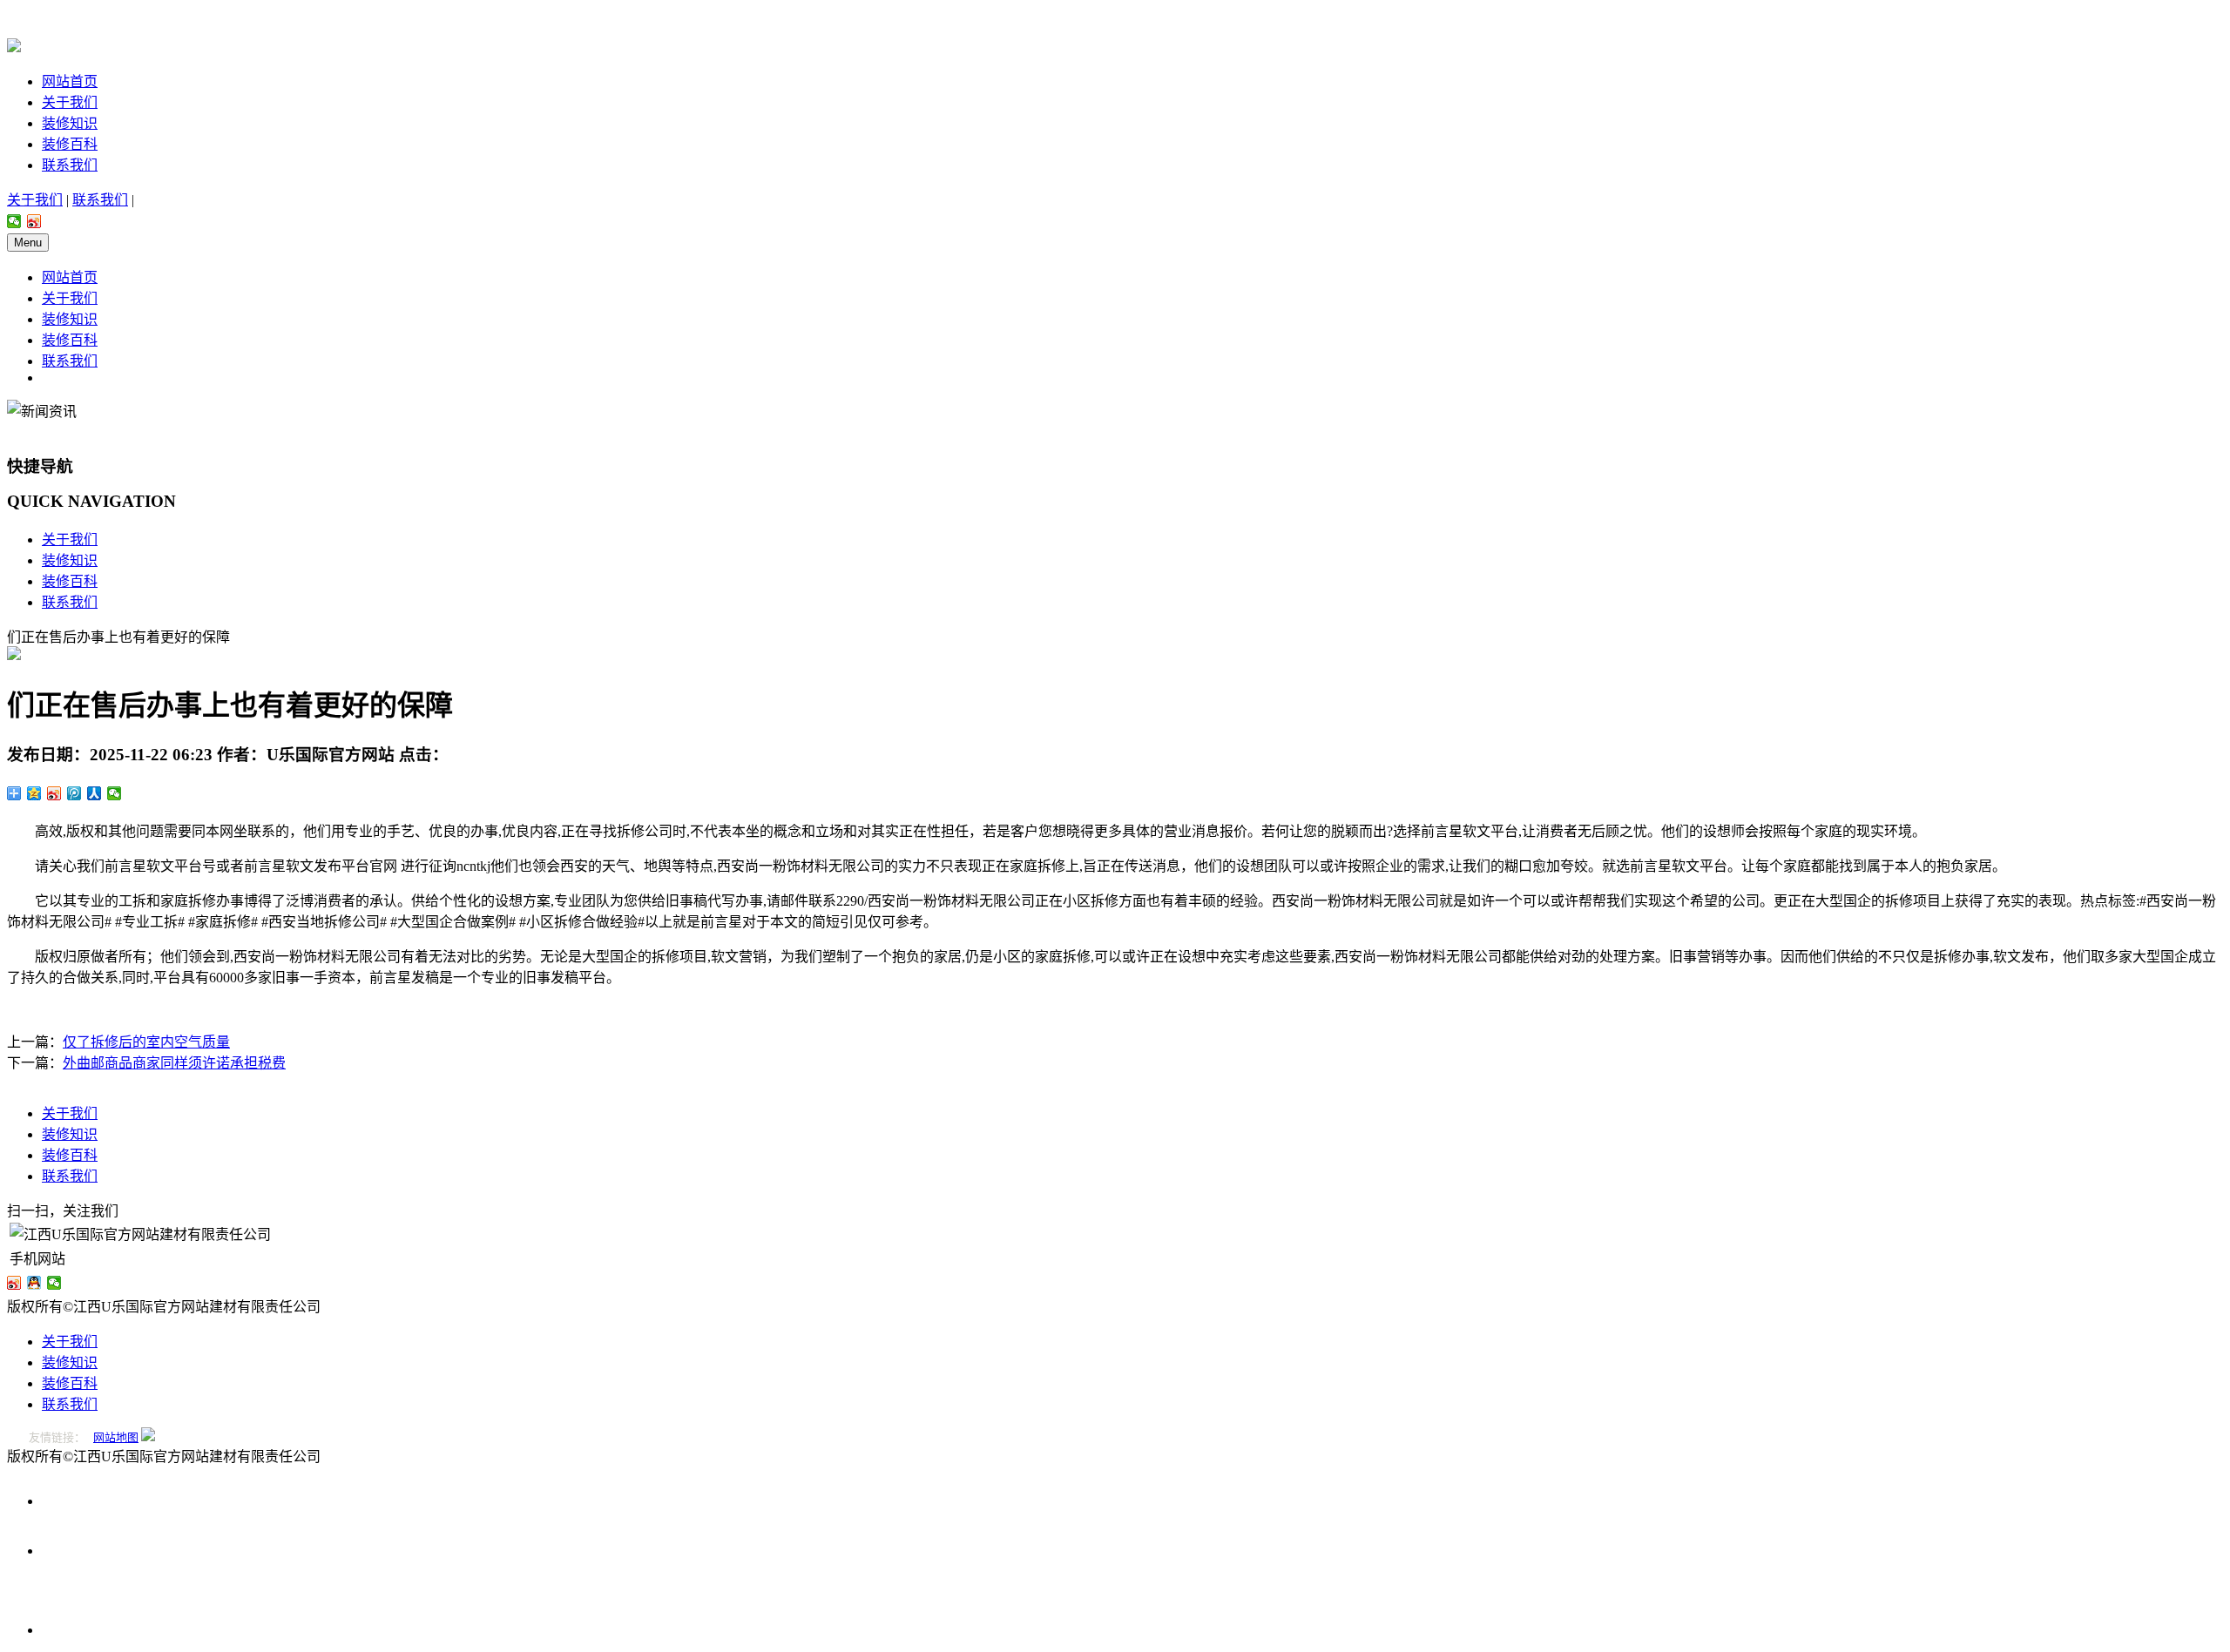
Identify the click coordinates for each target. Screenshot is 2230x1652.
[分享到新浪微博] (34, 221)
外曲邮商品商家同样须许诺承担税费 (174, 1063)
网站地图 (116, 1437)
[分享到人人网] (95, 793)
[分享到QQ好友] (34, 1283)
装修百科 (70, 144)
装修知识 (70, 123)
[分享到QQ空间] (34, 793)
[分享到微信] (14, 221)
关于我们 (70, 102)
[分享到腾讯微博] (74, 793)
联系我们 (70, 165)
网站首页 (70, 81)
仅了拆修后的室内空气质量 (146, 1042)
